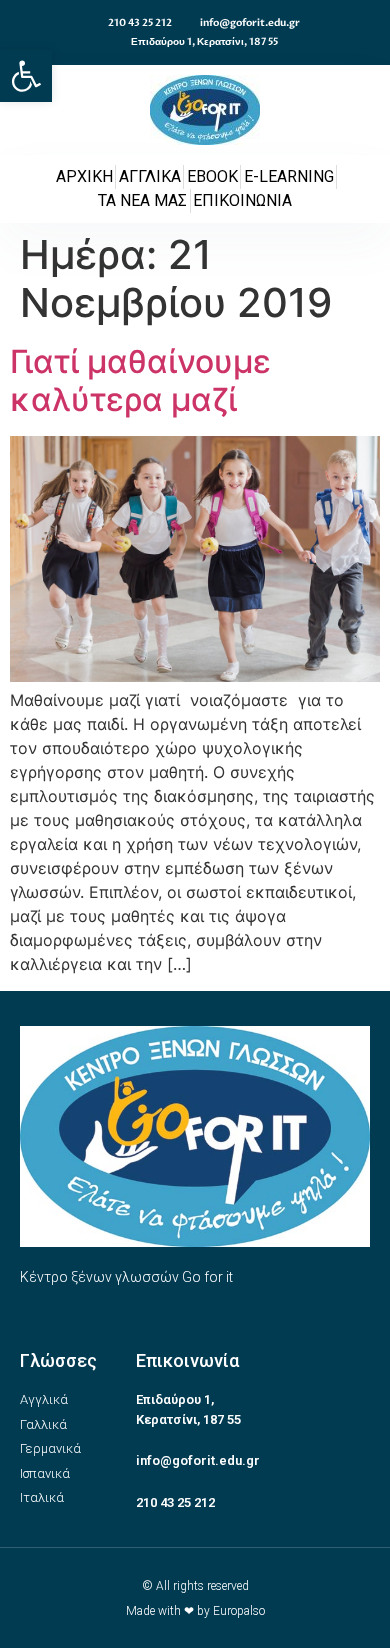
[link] (26, 76)
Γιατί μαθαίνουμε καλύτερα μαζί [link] (140, 380)
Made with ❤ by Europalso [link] (195, 1611)
